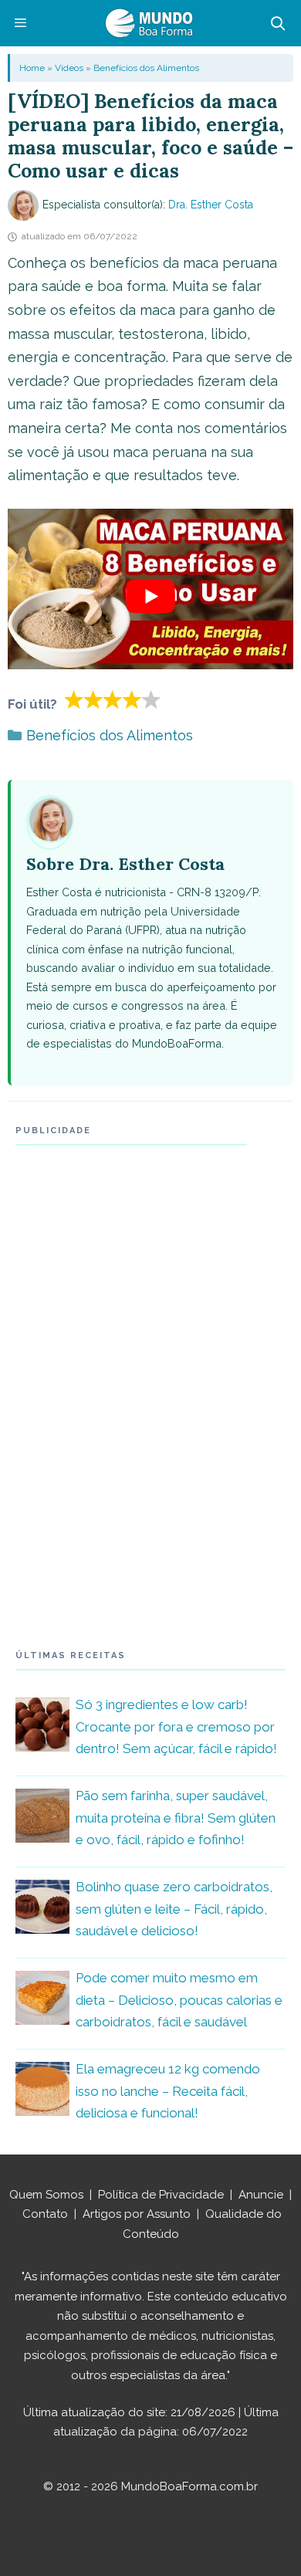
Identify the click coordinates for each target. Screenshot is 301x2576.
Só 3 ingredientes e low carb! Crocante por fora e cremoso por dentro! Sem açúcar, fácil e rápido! (176, 1727)
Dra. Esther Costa (211, 205)
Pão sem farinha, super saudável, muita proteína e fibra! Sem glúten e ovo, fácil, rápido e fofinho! (176, 1818)
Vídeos (69, 68)
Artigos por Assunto (137, 2214)
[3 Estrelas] (113, 699)
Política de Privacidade (161, 2195)
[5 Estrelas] (152, 699)
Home (32, 68)
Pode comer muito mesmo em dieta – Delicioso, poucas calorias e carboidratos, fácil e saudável (179, 2000)
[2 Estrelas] (94, 699)
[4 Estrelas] (132, 699)
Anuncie (261, 2195)
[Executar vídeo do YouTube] (150, 597)
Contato (45, 2214)
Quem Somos (46, 2195)
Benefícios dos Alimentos (146, 68)
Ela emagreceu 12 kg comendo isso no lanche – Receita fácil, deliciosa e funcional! (168, 2091)
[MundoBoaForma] (149, 23)
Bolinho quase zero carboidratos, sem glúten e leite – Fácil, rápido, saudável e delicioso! (174, 1909)
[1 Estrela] (74, 699)
